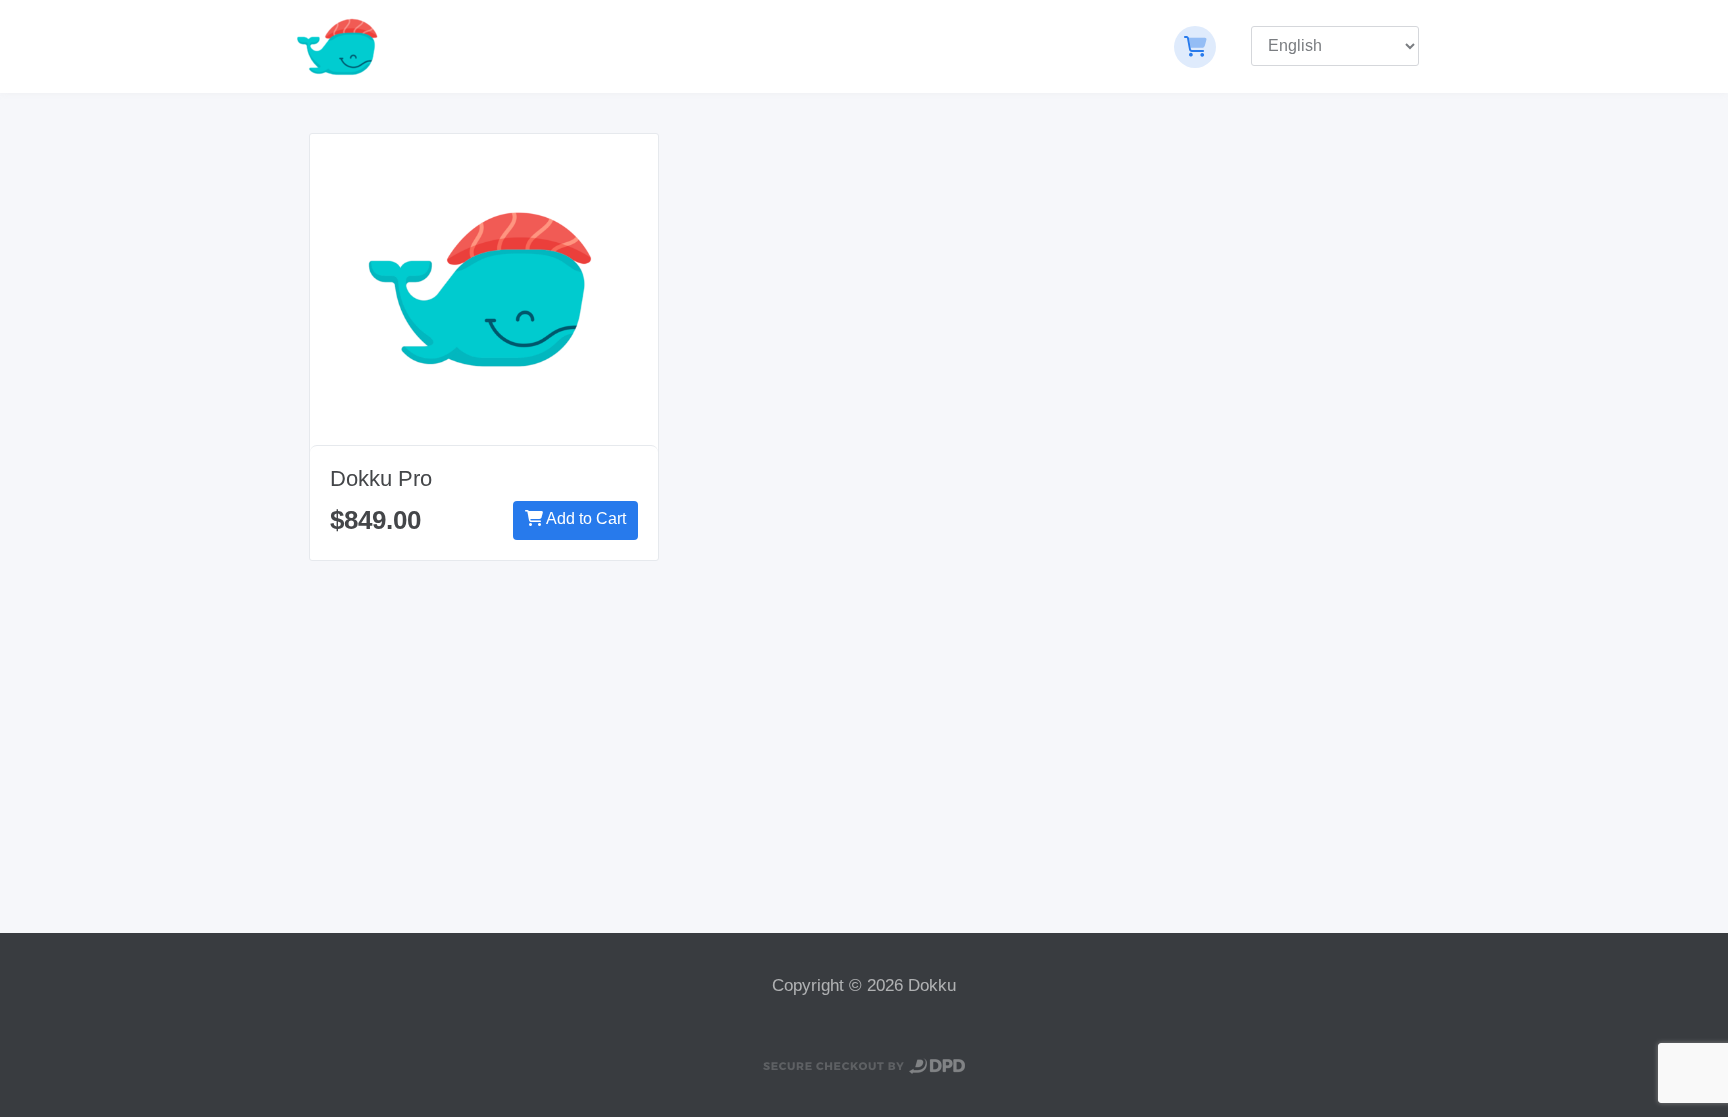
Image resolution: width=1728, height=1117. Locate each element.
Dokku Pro (381, 478)
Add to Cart (584, 518)
